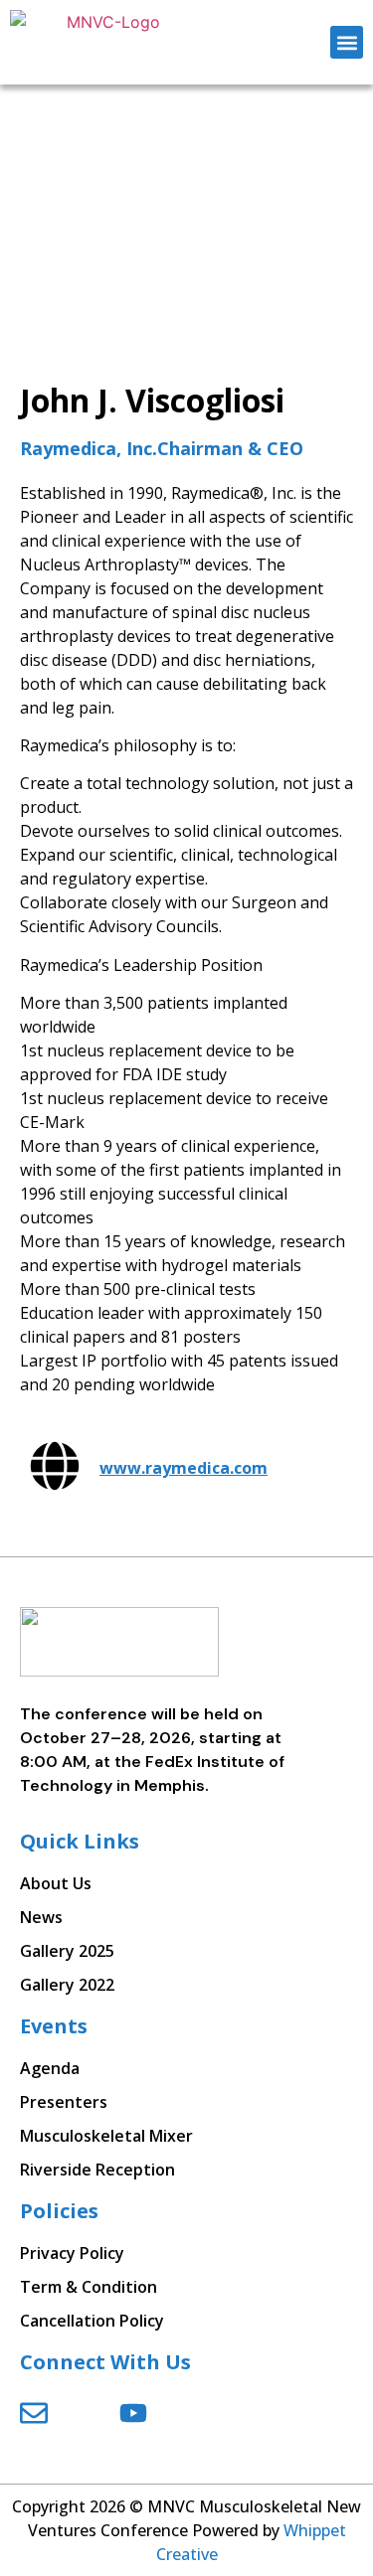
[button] (347, 42)
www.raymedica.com (184, 1468)
